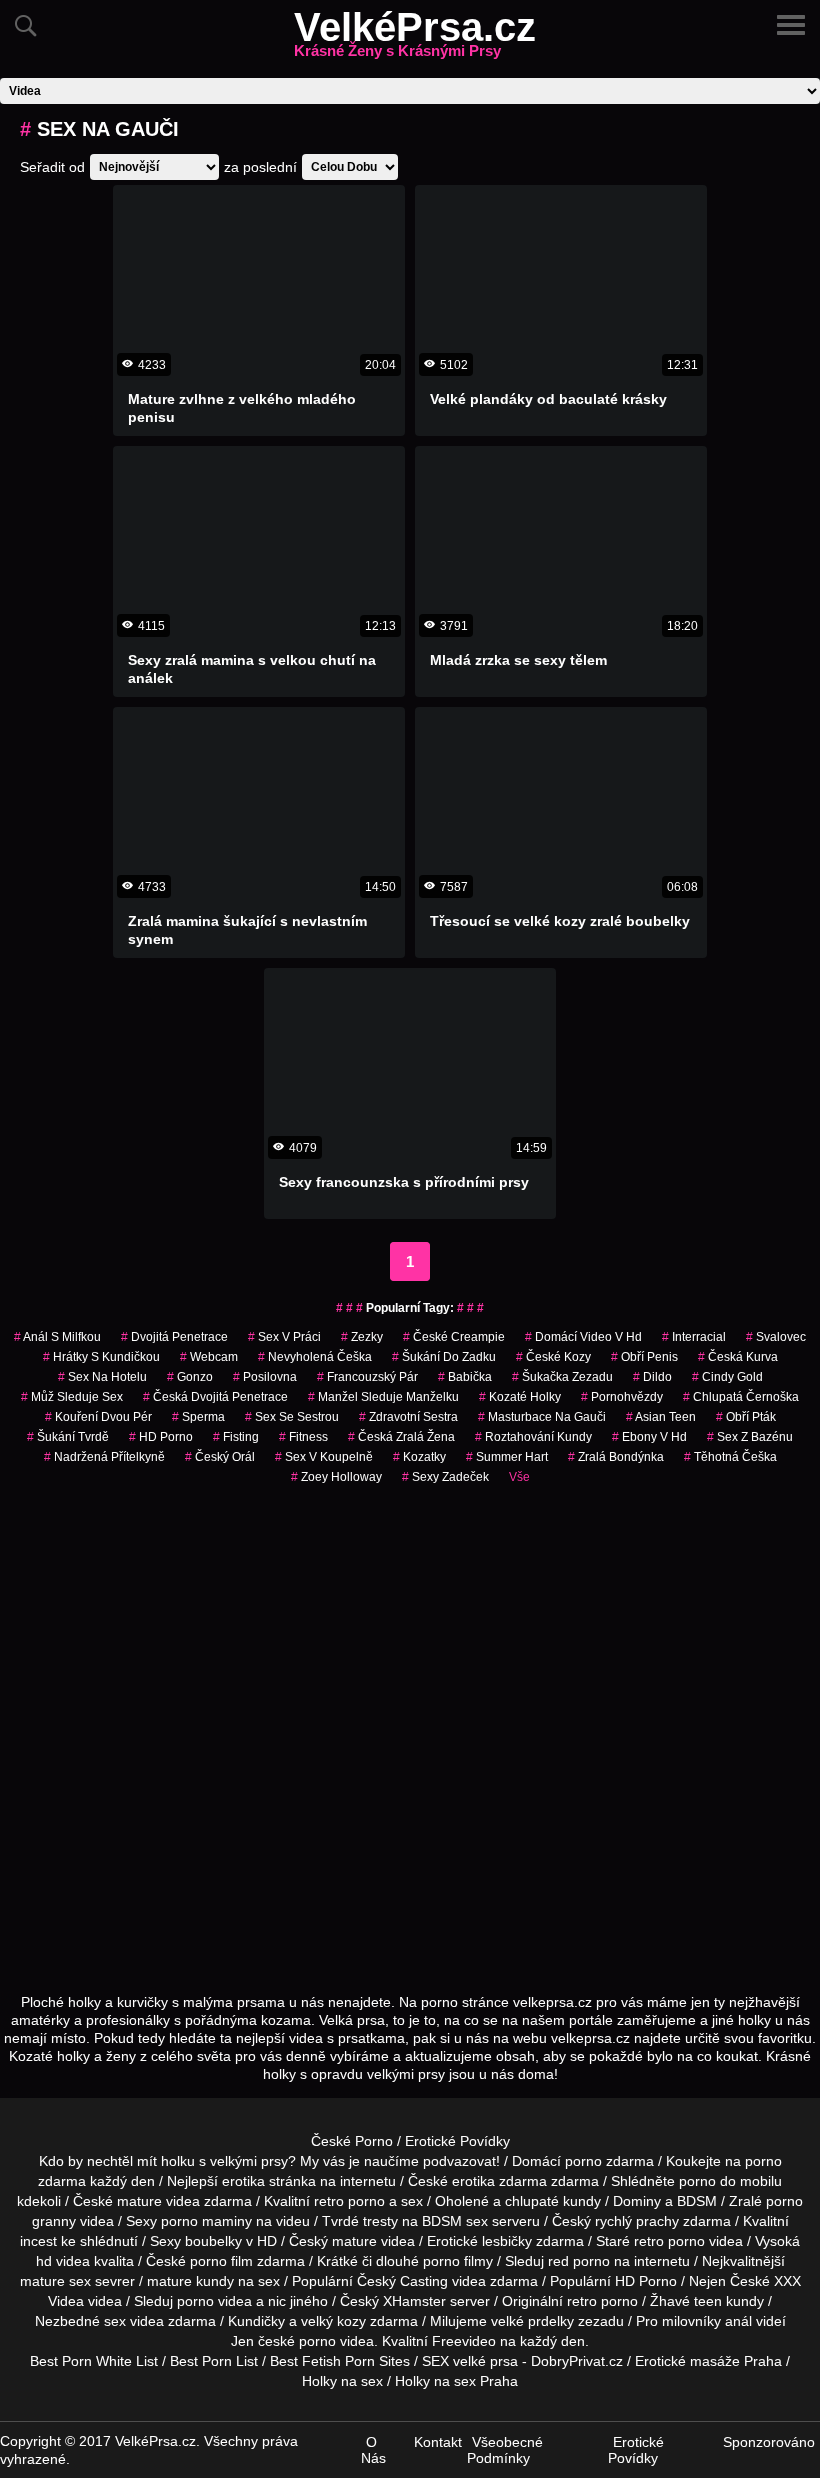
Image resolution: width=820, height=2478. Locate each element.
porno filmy (458, 2261)
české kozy (553, 1357)
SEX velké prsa (470, 2361)
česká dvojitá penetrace (215, 1397)
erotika (243, 2181)
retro (582, 2301)
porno (583, 2161)
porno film (221, 2261)
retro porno (349, 2201)
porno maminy (206, 2221)
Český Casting (402, 2281)
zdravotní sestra (408, 1417)
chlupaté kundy (553, 2201)
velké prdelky (532, 2321)
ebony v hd (649, 1437)
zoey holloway (336, 1477)
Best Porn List (214, 2361)
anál (738, 2321)
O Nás (373, 2450)
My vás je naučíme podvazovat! (400, 2161)
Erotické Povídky (457, 2141)
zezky (362, 1337)
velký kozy (333, 2321)
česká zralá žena (401, 1437)
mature (139, 2201)
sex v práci (284, 1337)
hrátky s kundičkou (101, 1357)
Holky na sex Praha (456, 2381)
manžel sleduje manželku (383, 1397)
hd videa (63, 2261)
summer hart (507, 1457)
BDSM (697, 2201)
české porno (297, 2341)
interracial (694, 1337)
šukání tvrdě (68, 1437)
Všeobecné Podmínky (505, 2450)
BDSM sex (455, 2221)
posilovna (265, 1377)
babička (465, 1377)
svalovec (776, 1337)
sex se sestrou (292, 1417)
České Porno (352, 2141)
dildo (652, 1377)
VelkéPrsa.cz (415, 39)
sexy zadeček (445, 1477)
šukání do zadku (444, 1357)
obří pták (746, 1417)
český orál (220, 1457)
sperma (198, 1417)
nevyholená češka (315, 1357)
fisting (236, 1437)
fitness (303, 1437)
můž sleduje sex (72, 1397)
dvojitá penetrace (174, 1337)
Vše (519, 1477)
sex (115, 2321)
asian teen (661, 1417)
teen (708, 2301)
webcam (209, 1357)
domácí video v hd (583, 1337)
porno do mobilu (730, 2181)
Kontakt (438, 2442)
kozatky (419, 1457)
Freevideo (464, 2341)
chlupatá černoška (741, 1397)
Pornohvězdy (622, 1397)
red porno (579, 2261)
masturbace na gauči (542, 1417)
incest (38, 2241)
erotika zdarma (499, 2181)
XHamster (414, 2301)
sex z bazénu (750, 1437)
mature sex (55, 2281)
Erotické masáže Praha (708, 2361)
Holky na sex (342, 2381)
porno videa (214, 2301)
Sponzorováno (769, 2442)
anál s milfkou (57, 1337)
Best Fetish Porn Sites (340, 2361)
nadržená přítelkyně (104, 1457)
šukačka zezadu (562, 1377)
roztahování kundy (533, 1437)
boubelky (213, 2241)
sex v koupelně (324, 1457)
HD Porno (161, 1437)
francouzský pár (367, 1377)
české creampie (454, 1337)
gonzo (190, 1377)
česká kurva (738, 1357)
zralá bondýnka (616, 1457)
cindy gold (727, 1377)
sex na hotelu (102, 1377)
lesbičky (507, 2241)
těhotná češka (730, 1457)
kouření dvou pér (98, 1417)
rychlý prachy (637, 2221)
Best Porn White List (94, 2361)
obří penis (644, 1357)
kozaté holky (520, 1397)
